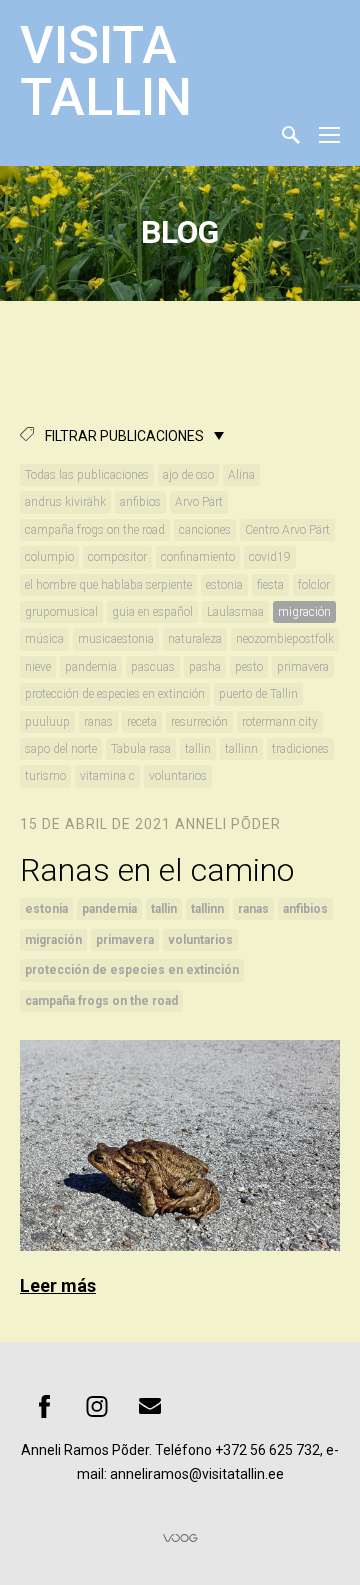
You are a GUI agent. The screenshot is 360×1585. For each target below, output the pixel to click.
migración (304, 612)
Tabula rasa (141, 749)
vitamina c (107, 776)
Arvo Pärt (199, 502)
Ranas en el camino (161, 870)
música (44, 639)
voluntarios (178, 776)
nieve (38, 667)
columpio (49, 557)
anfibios (140, 502)
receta (142, 722)
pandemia (91, 667)
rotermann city (280, 722)
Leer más (58, 1285)
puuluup (47, 722)
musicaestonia (116, 639)
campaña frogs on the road (95, 530)
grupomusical (61, 612)
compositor (117, 557)
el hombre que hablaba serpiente (108, 585)
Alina (241, 475)
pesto (249, 667)
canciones (205, 530)
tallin (198, 749)
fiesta (270, 585)
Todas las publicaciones (87, 475)
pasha (205, 667)
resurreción (199, 722)
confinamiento (198, 557)
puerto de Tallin (258, 694)
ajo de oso (188, 475)
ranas (98, 722)
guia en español (152, 612)
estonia (224, 585)
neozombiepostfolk (285, 639)
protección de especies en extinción (115, 694)
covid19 (270, 557)
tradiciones (300, 749)
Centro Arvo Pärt (287, 530)
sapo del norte (61, 749)
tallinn (241, 749)
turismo (45, 776)
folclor (314, 585)
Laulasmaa (235, 612)
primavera (303, 667)
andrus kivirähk (65, 502)
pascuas (153, 667)
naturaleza (195, 639)
